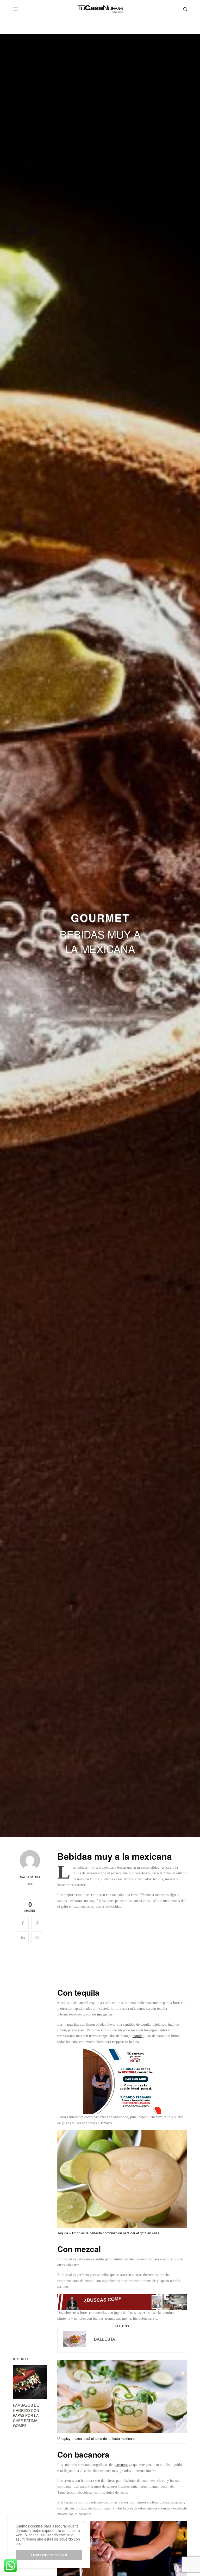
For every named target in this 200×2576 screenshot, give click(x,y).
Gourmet (100, 918)
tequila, (138, 2036)
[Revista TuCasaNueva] (100, 9)
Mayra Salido (30, 1877)
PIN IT (125, 2082)
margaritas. (105, 2014)
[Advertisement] (122, 1951)
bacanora (121, 2465)
